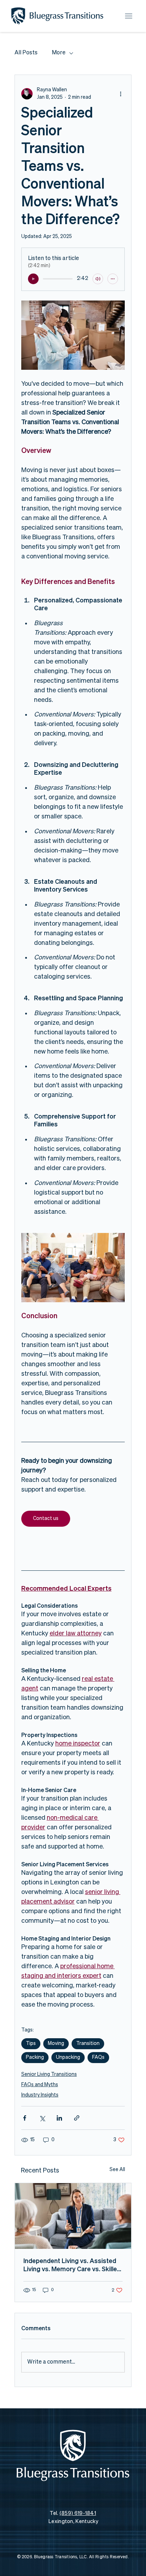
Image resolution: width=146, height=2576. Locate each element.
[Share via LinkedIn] (59, 2118)
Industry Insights (40, 2095)
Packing (35, 2057)
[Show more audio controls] (113, 279)
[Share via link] (77, 2118)
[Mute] (98, 279)
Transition (88, 2044)
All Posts (26, 53)
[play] (33, 279)
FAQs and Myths (40, 2085)
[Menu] (128, 16)
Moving (56, 2044)
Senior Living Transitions (49, 2074)
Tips (31, 2044)
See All (117, 2170)
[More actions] (120, 94)
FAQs (98, 2057)
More (59, 53)
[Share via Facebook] (25, 2118)
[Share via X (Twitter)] (42, 2118)
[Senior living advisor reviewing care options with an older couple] (73, 2216)
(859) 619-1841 (78, 2513)
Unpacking (68, 2057)
